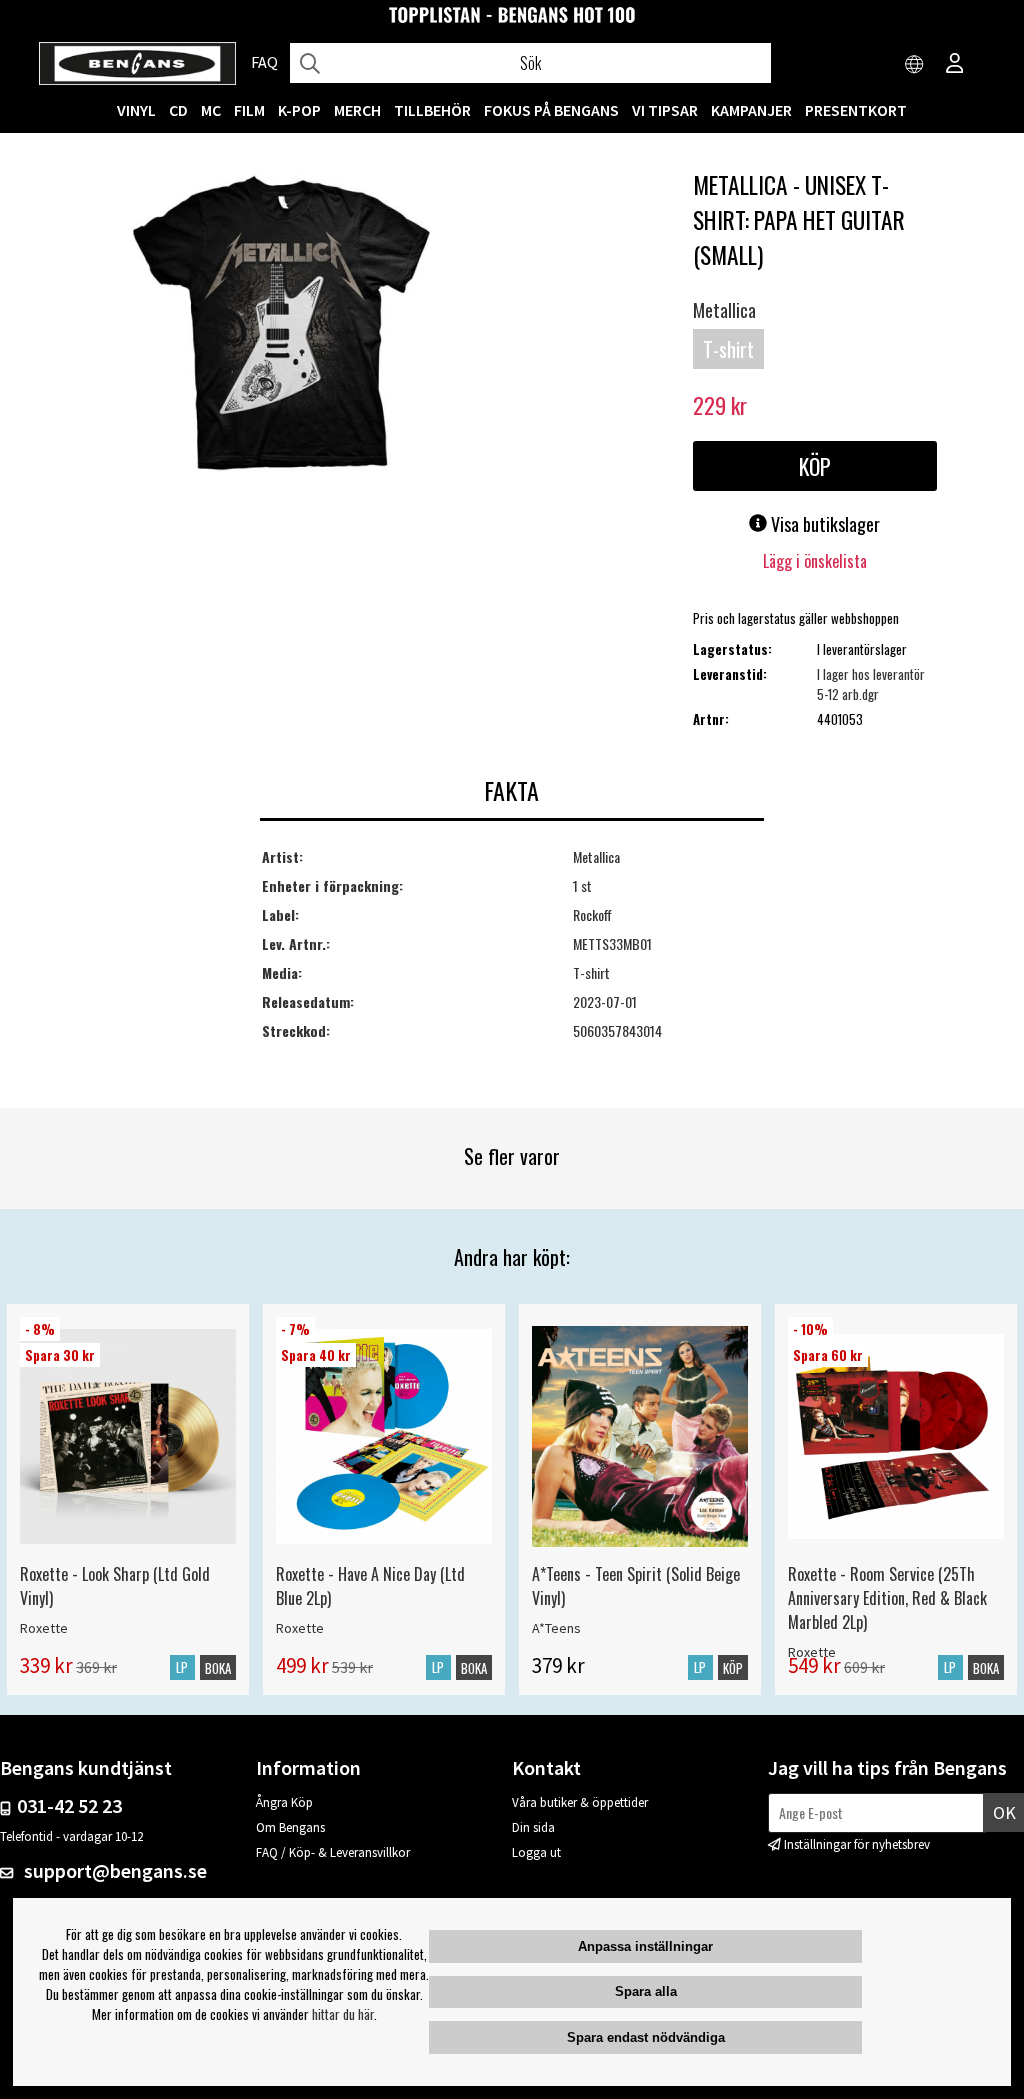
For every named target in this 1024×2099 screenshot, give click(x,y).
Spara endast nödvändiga (646, 2037)
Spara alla (646, 1991)
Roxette (44, 1628)
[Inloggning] (955, 65)
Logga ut (536, 1852)
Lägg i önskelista (815, 561)
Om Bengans (290, 1827)
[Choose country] (915, 65)
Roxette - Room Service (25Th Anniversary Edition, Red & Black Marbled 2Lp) (887, 1598)
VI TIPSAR (665, 110)
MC (211, 110)
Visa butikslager (823, 524)
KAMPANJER (751, 110)
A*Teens (556, 1628)
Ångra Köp (284, 1802)
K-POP (299, 110)
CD (178, 110)
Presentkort (856, 110)
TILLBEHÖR (432, 110)
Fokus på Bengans (551, 110)
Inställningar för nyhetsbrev (857, 1844)
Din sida (533, 1827)
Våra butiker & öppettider (580, 1802)
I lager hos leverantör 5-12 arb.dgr (871, 684)
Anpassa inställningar (645, 1946)
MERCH (357, 110)
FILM (249, 110)
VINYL (136, 110)
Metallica (724, 310)
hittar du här (343, 2014)
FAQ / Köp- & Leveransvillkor (333, 1852)
